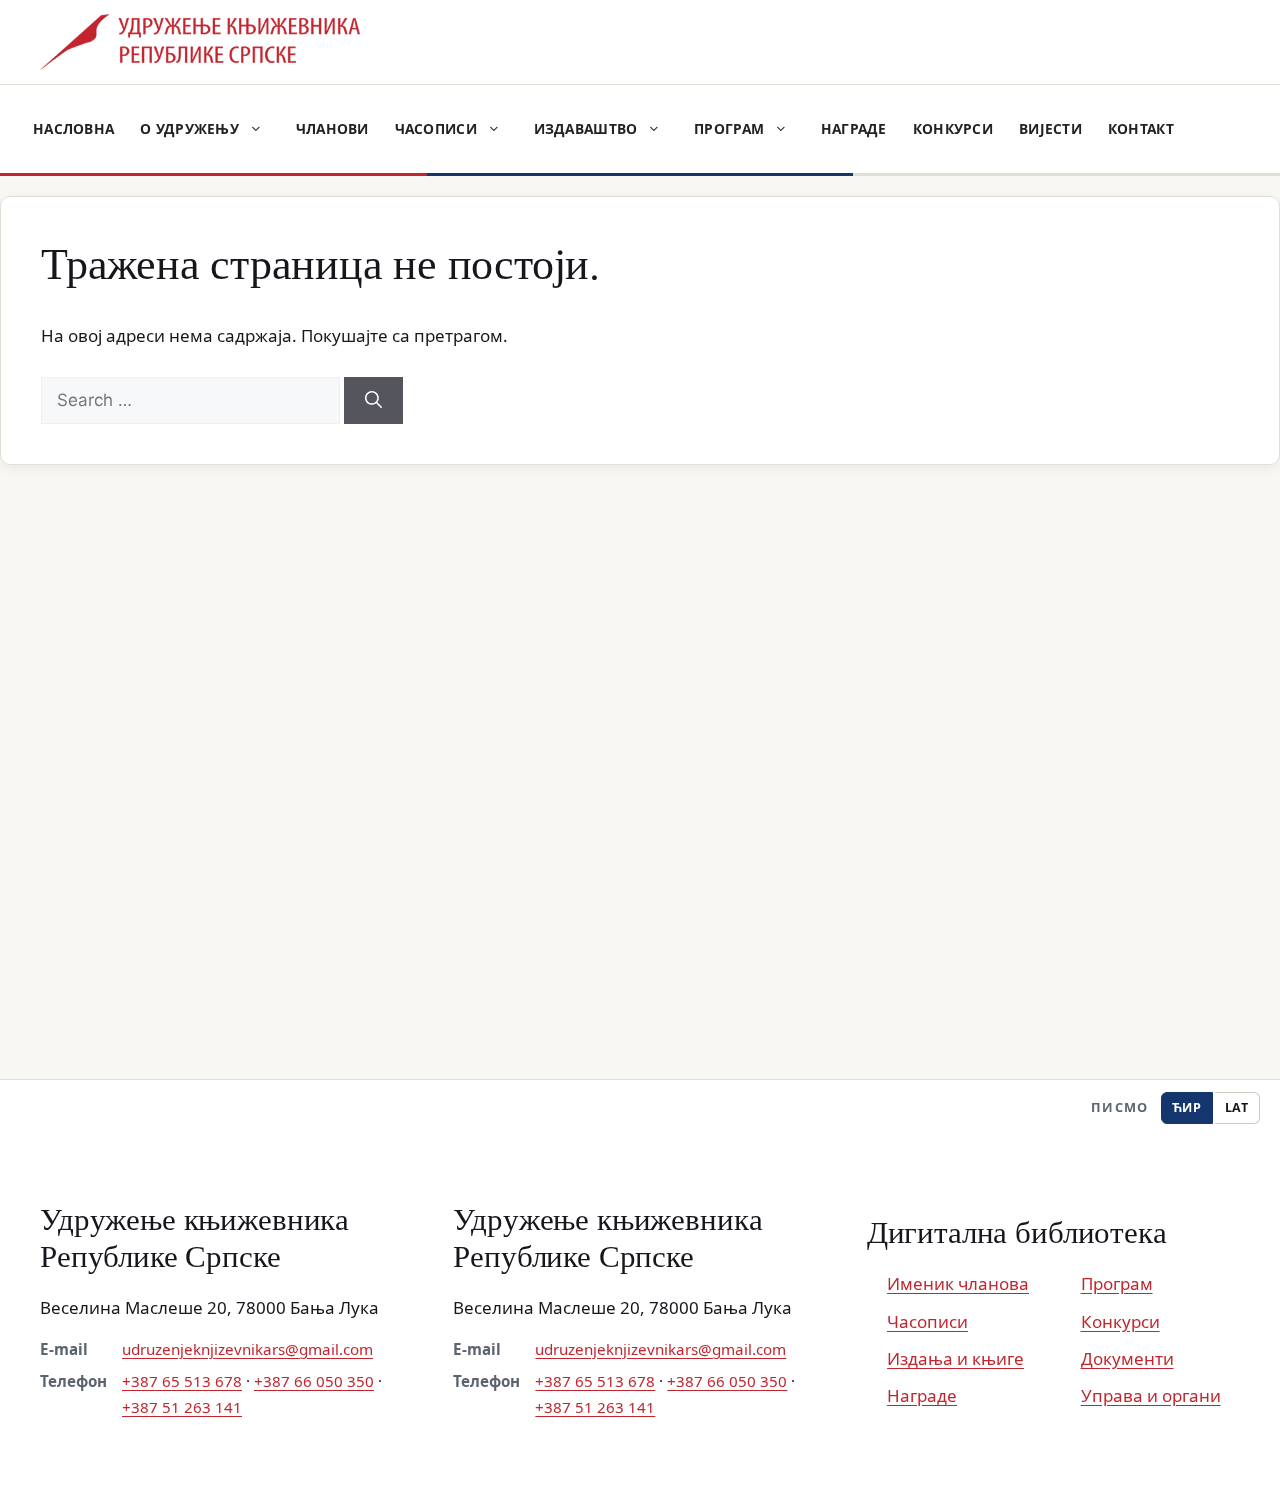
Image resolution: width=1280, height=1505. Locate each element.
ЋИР (1187, 1107)
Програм (729, 128)
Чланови (332, 128)
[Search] (373, 401)
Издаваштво (586, 128)
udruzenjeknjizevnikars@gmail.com (247, 1349)
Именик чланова (958, 1283)
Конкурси (953, 128)
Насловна (73, 128)
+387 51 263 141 (182, 1407)
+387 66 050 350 (314, 1381)
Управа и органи (1151, 1395)
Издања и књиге (955, 1358)
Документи (1127, 1358)
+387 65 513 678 (182, 1381)
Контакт (1141, 128)
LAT (1237, 1107)
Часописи (436, 128)
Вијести (1050, 128)
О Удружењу (189, 128)
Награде (854, 128)
